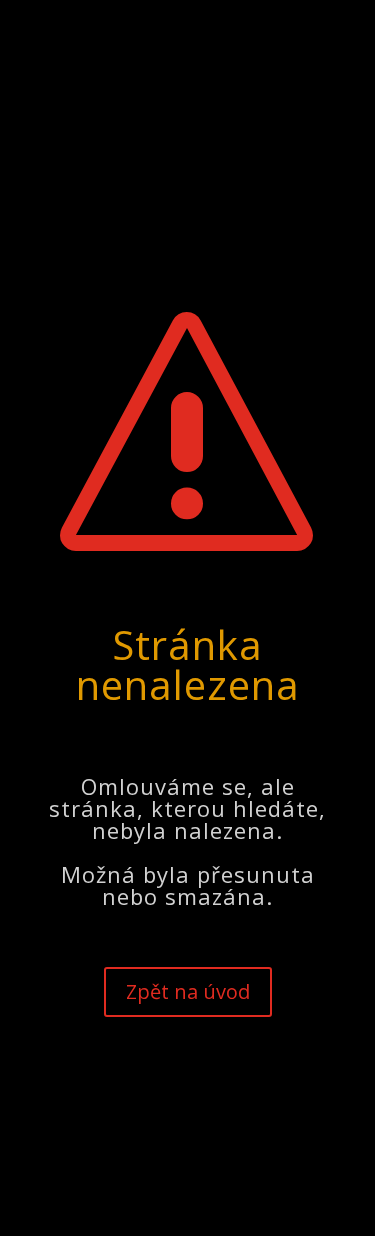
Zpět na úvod (188, 995)
